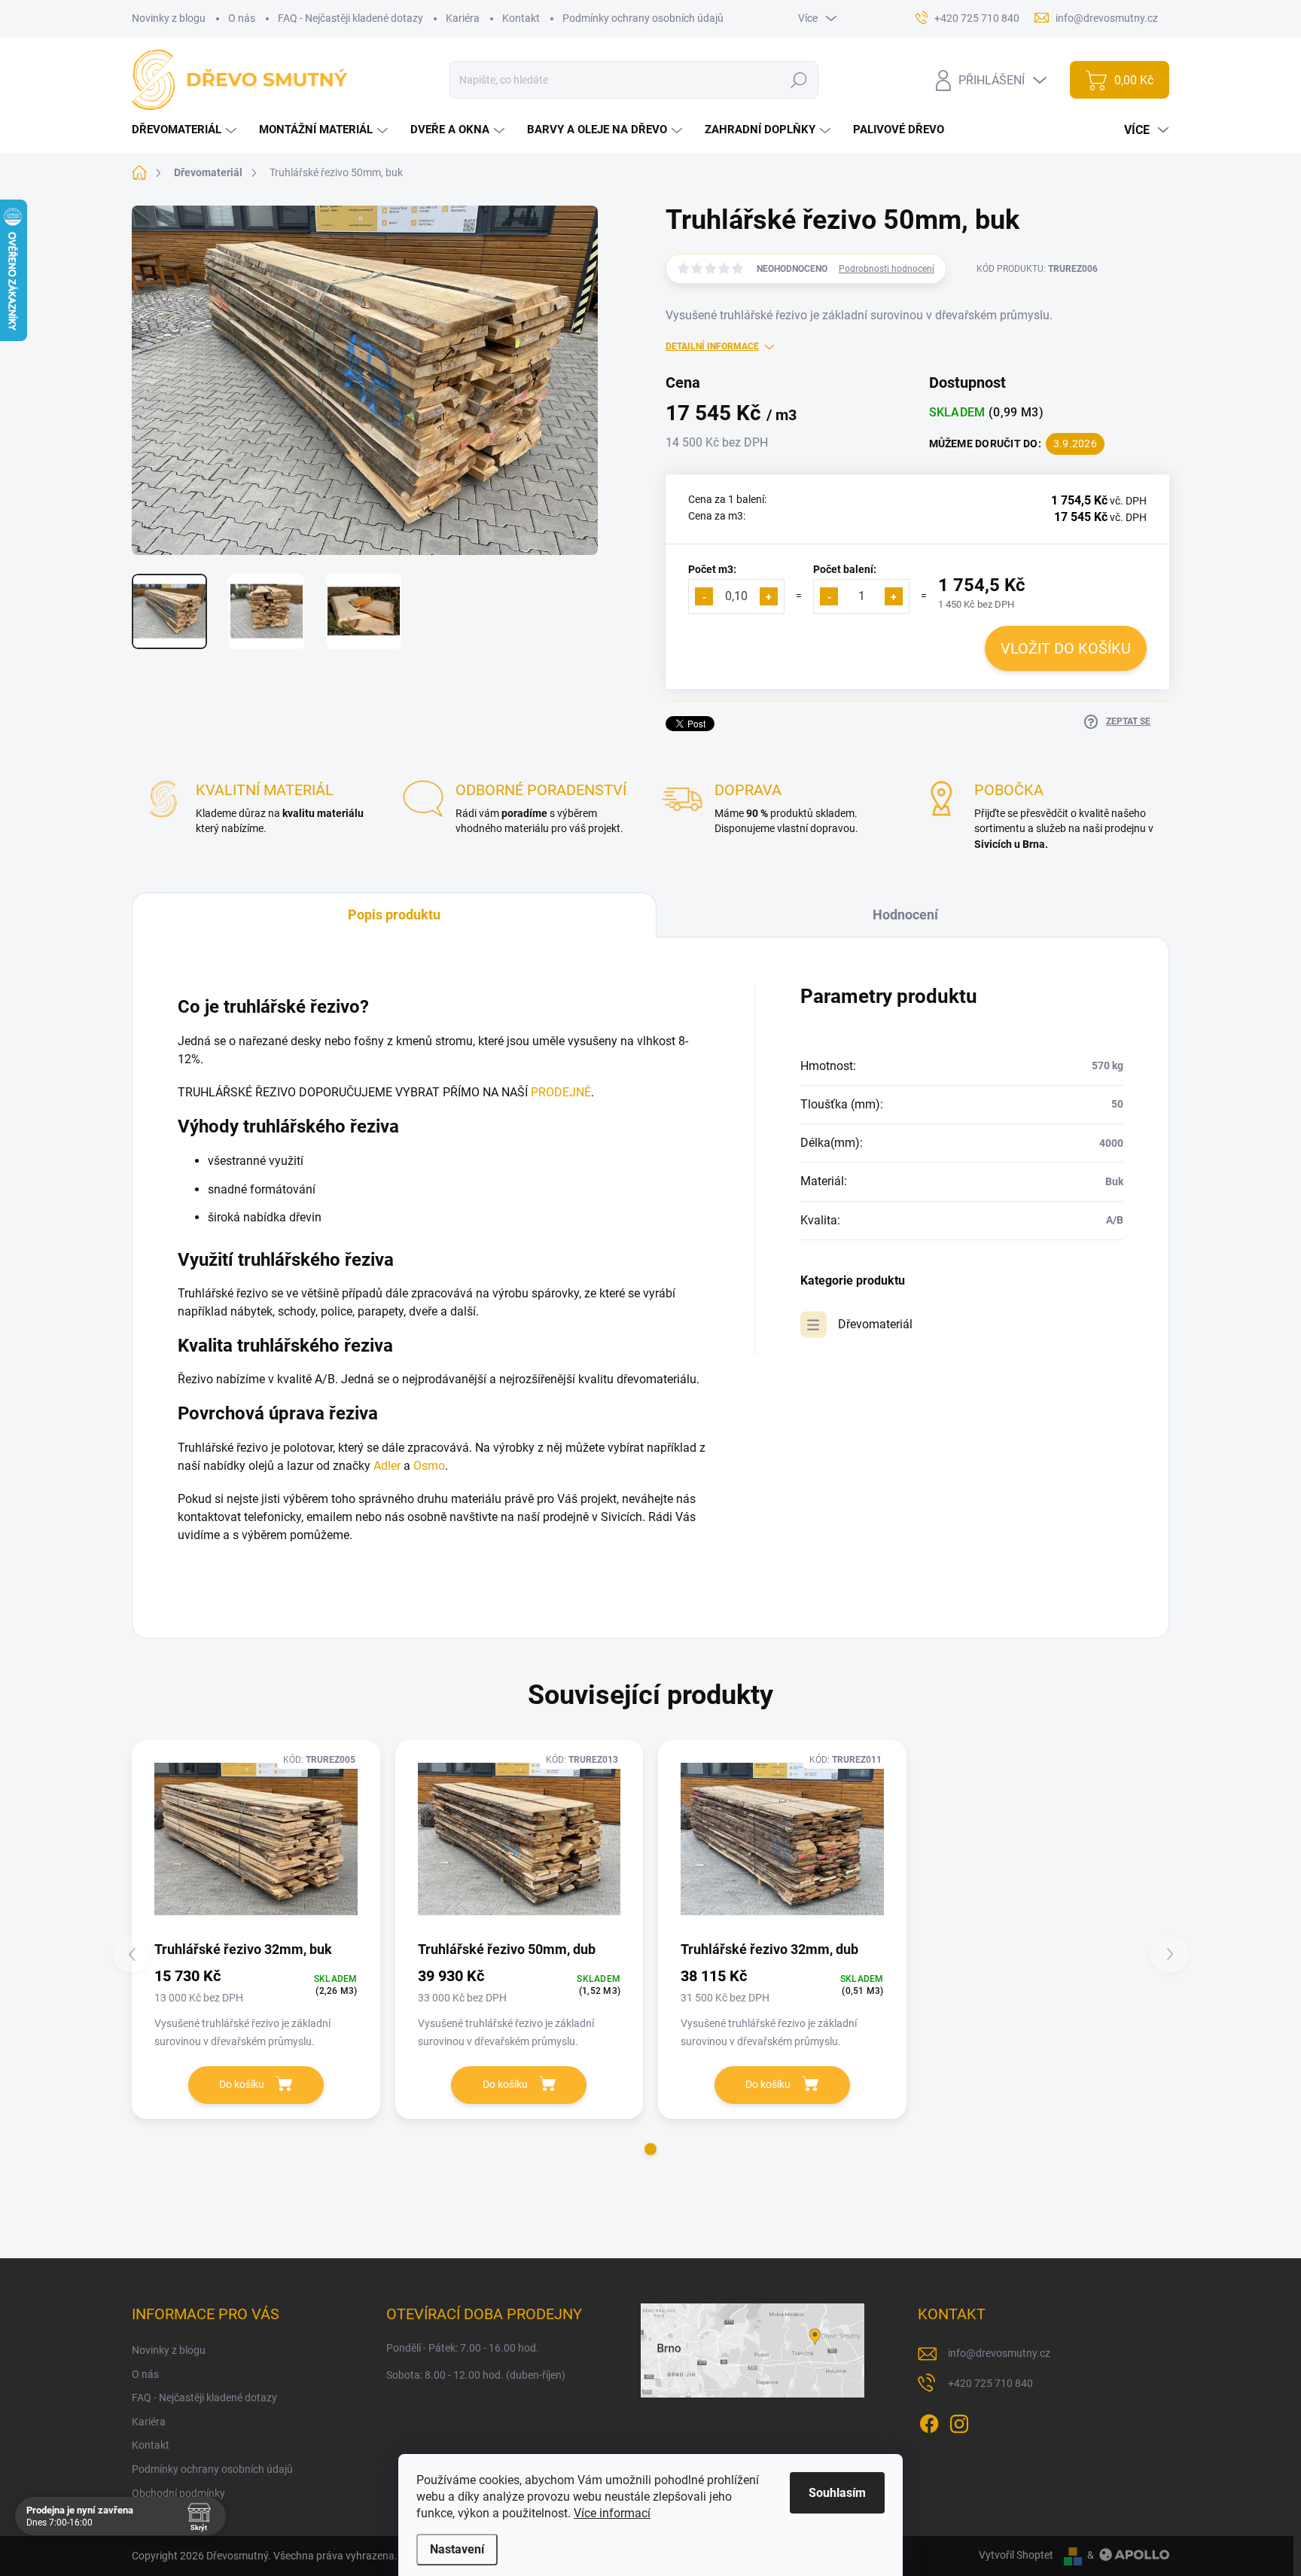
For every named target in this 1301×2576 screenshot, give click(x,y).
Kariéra (463, 18)
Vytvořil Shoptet (1016, 2555)
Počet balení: (845, 569)
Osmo (429, 1466)
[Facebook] (929, 2421)
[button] (650, 2149)
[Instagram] (959, 2421)
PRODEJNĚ (561, 1092)
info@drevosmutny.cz (999, 2353)
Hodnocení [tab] (905, 915)
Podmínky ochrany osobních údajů (643, 18)
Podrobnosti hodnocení (887, 269)
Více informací (612, 2513)
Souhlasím (837, 2493)
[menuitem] (186, 130)
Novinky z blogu (169, 18)
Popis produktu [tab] (394, 915)
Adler (387, 1466)
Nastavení (457, 2549)
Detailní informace (712, 346)
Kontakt (521, 18)
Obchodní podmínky (178, 2493)
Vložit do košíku (1066, 648)
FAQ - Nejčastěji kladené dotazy (350, 18)
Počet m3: (712, 569)
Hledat (798, 80)
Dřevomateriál (875, 1324)
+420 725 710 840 (990, 2383)
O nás (242, 18)
